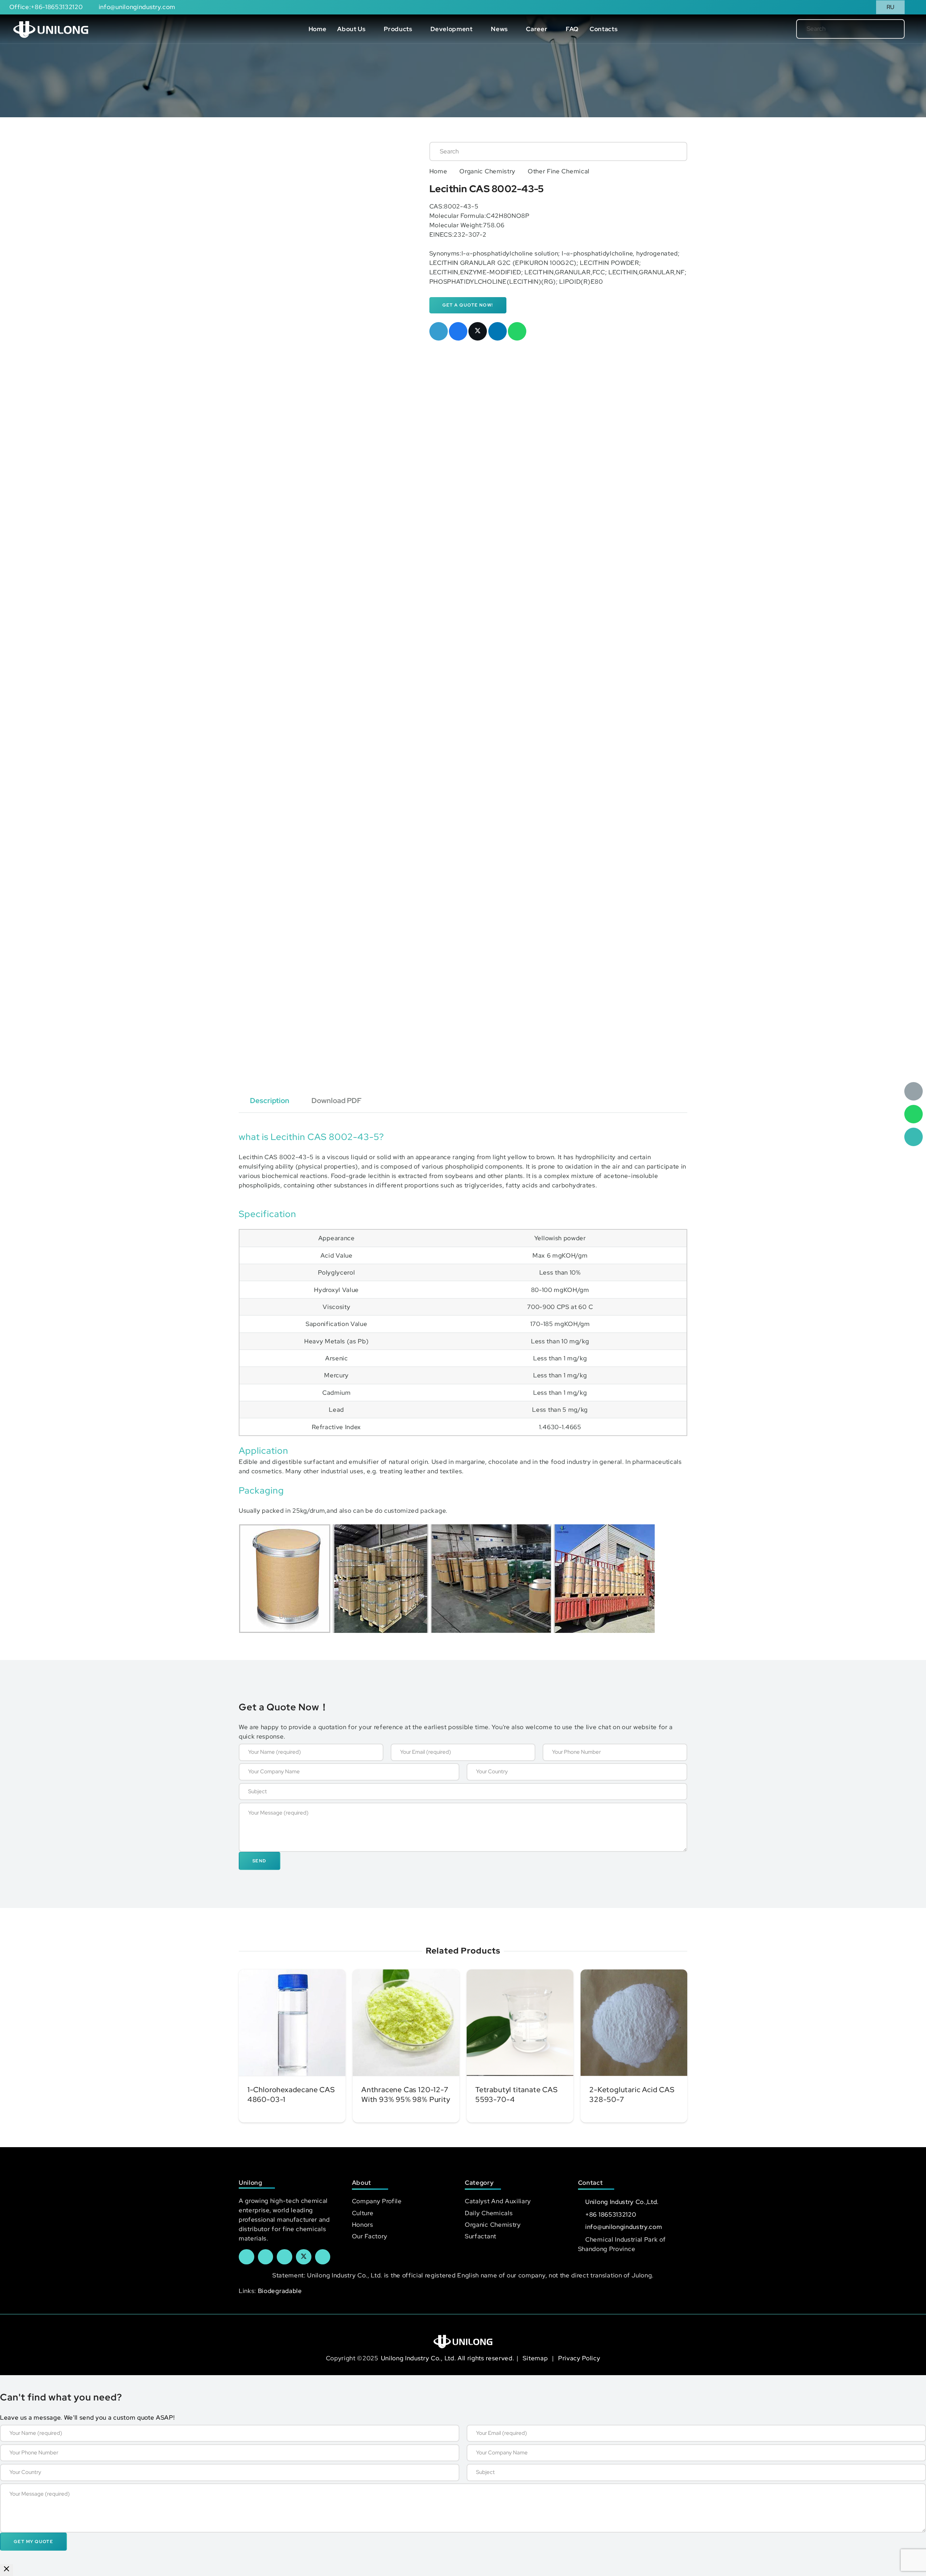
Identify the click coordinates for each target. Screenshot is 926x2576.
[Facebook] (247, 2257)
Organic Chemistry (487, 171)
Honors (363, 2225)
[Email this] (439, 331)
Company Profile (377, 2201)
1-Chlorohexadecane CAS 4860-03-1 (291, 2094)
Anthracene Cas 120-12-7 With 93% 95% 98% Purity (406, 2094)
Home (438, 171)
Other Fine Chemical (559, 171)
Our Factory (370, 2236)
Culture (363, 2213)
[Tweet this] (478, 331)
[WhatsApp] (914, 1114)
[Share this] (458, 331)
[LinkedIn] (266, 2257)
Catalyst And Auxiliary (498, 2201)
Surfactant (481, 2236)
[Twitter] (304, 2257)
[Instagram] (323, 2257)
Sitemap (536, 2358)
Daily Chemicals (489, 2213)
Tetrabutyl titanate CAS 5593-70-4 (517, 2094)
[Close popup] (7, 2570)
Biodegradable (280, 2291)
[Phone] (914, 1137)
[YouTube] (284, 2257)
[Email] (914, 1091)
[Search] (887, 29)
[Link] (51, 29)
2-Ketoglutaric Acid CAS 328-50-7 (632, 2094)
